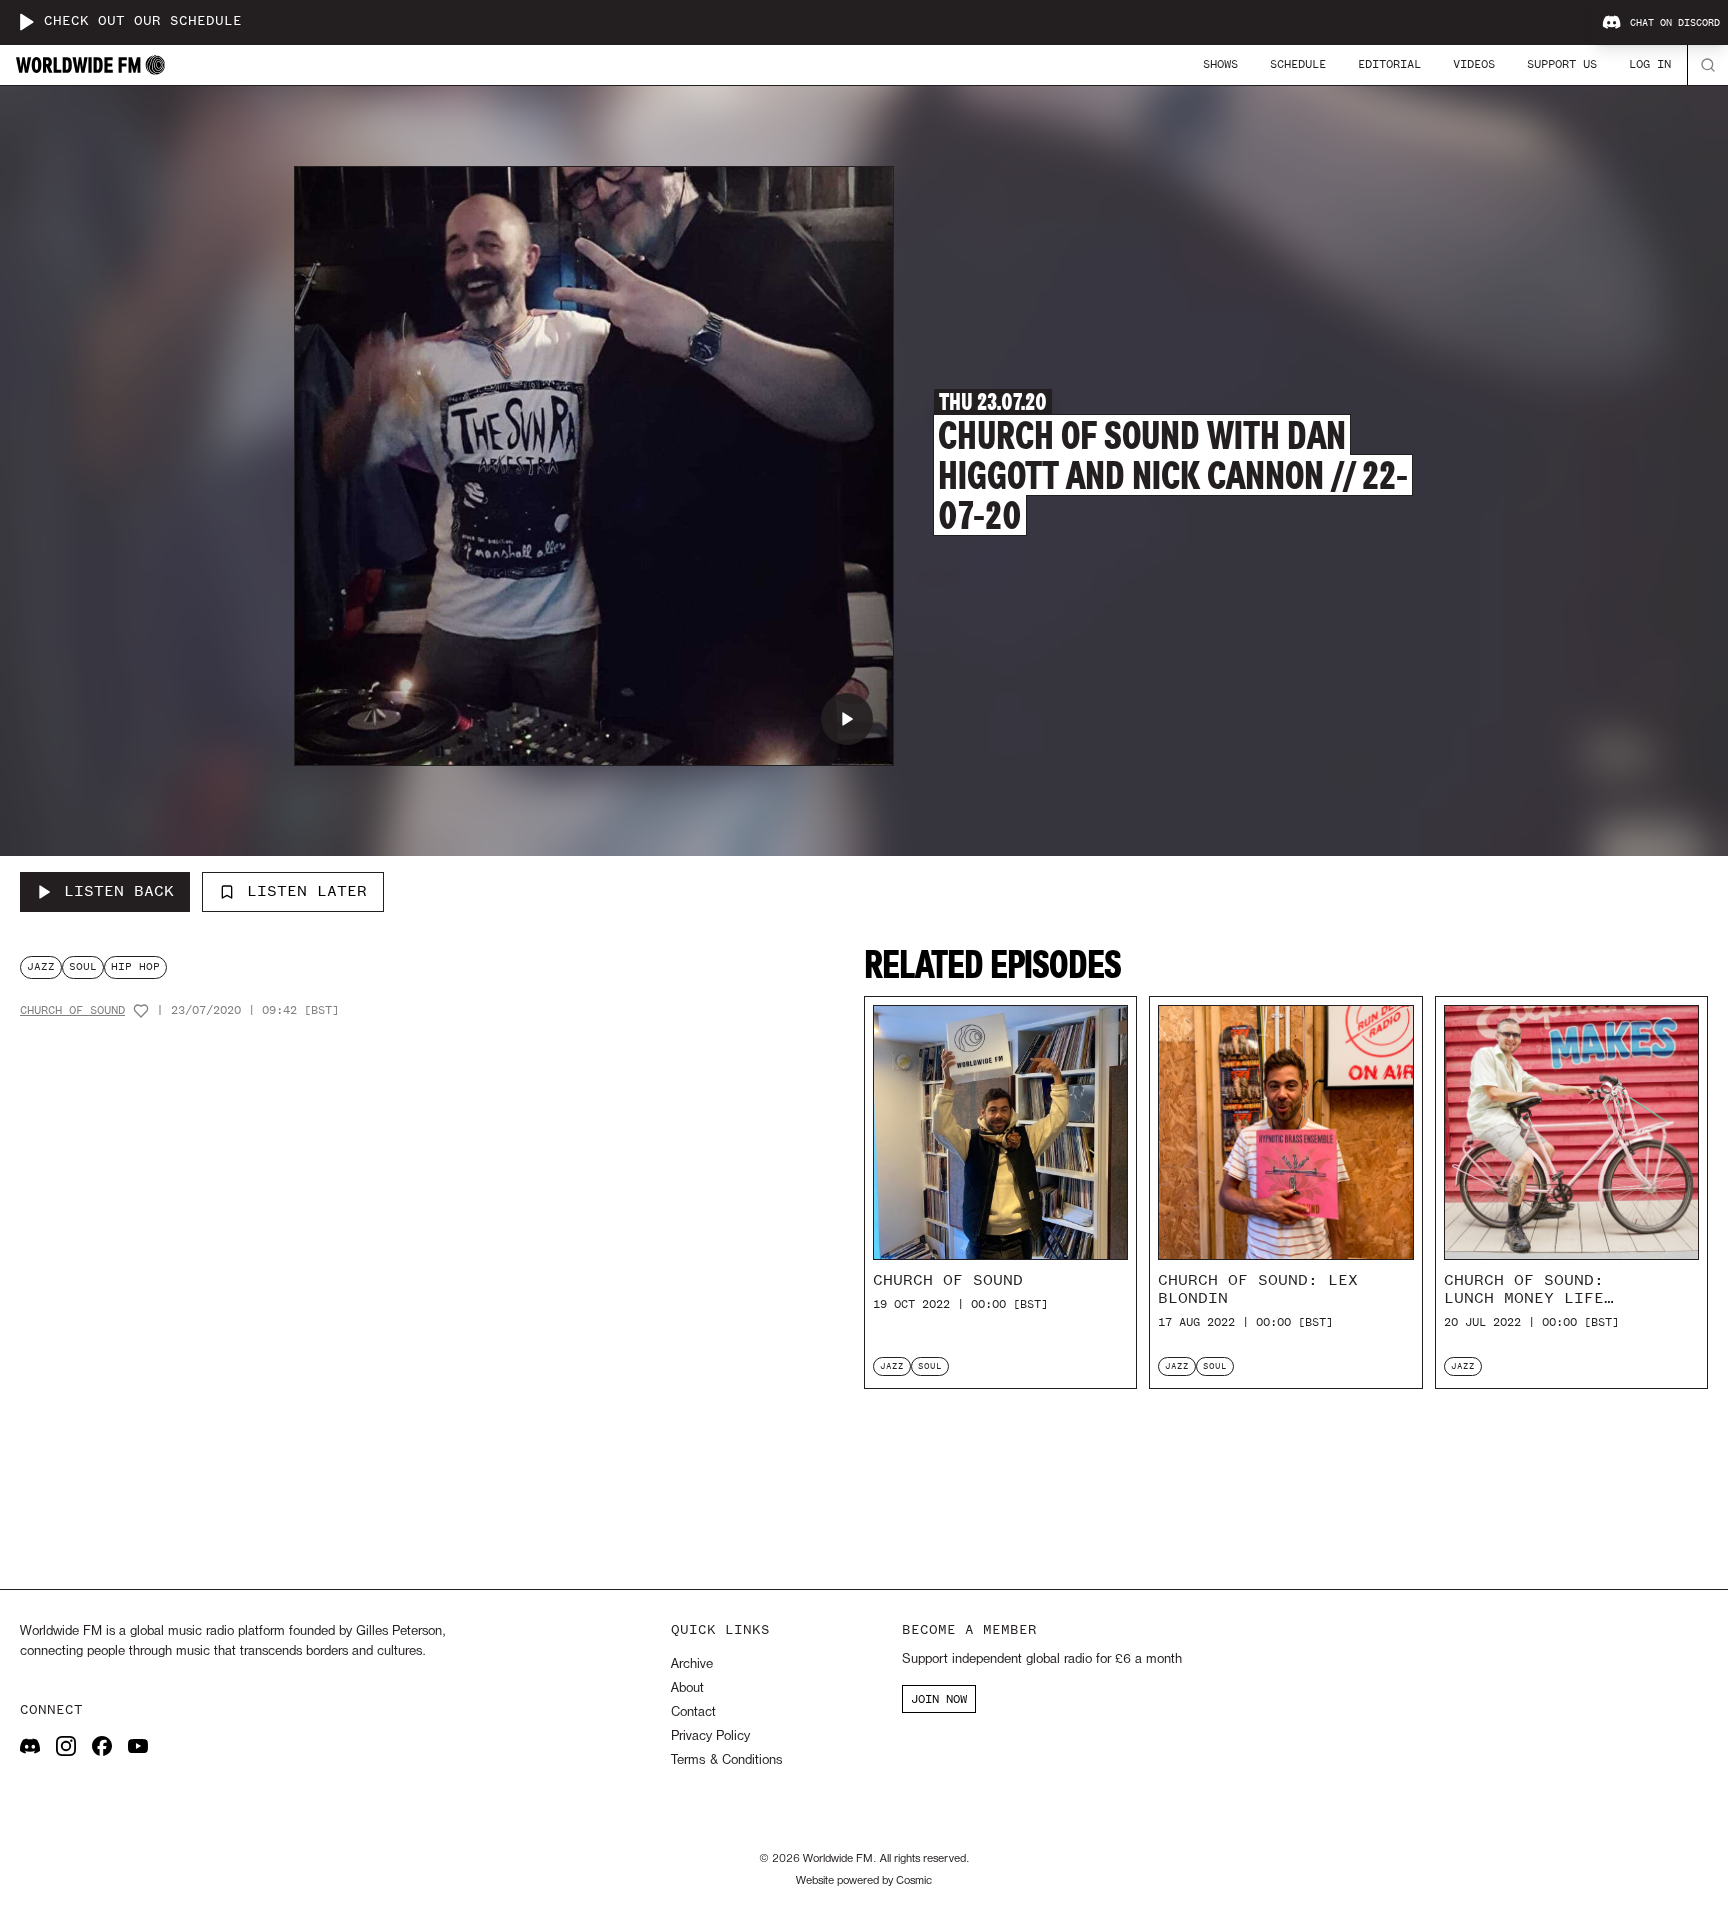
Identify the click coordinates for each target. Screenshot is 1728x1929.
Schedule (1298, 64)
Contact (693, 1712)
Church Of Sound (72, 1010)
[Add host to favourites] (141, 1011)
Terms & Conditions (726, 1760)
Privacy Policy (710, 1736)
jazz (41, 966)
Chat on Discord (1675, 23)
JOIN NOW (939, 1699)
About (687, 1688)
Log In (1650, 64)
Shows (1220, 64)
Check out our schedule (143, 21)
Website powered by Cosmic (864, 1881)
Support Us (1562, 64)
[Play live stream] (26, 22)
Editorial (1389, 64)
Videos (1474, 64)
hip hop (135, 966)
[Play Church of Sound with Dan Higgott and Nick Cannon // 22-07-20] (847, 719)
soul (83, 966)
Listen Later (307, 891)
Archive (692, 1664)
